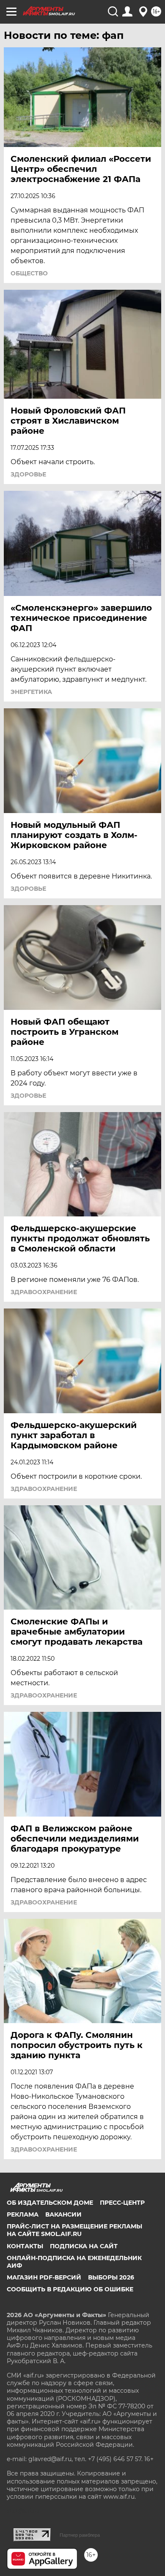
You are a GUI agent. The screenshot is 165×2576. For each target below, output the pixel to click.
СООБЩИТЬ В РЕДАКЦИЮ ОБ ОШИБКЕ (70, 2289)
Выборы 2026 (111, 2277)
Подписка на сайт (84, 2246)
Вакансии (63, 2214)
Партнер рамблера (80, 2535)
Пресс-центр (122, 2203)
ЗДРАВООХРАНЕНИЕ (44, 1292)
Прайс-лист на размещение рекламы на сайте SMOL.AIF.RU (74, 2230)
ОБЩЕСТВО (29, 273)
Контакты (25, 2246)
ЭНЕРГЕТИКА (31, 692)
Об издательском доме (50, 2203)
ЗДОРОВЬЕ (28, 474)
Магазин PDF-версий (44, 2277)
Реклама (23, 2214)
